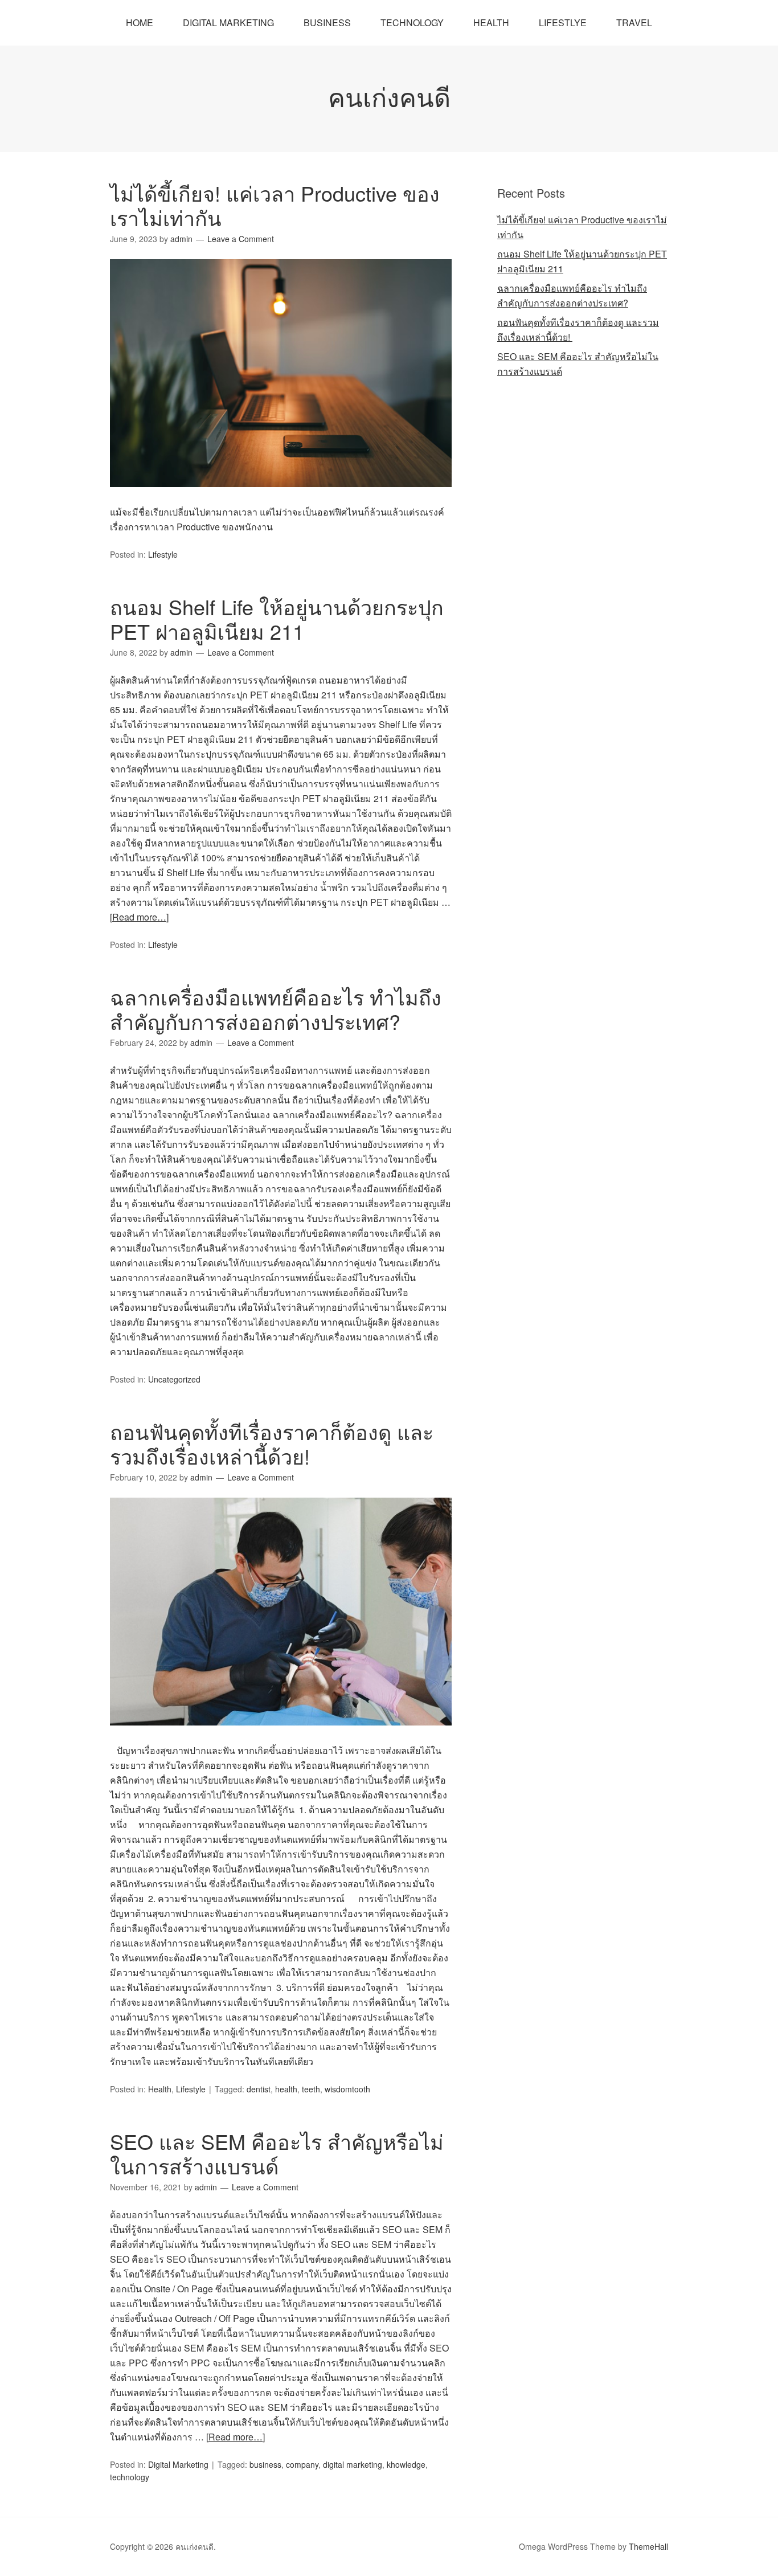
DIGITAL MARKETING (228, 23)
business (265, 2464)
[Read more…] (139, 917)
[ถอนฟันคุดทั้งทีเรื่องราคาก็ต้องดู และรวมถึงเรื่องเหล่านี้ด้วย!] (281, 1735)
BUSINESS (327, 23)
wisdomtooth (347, 2089)
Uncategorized (174, 1379)
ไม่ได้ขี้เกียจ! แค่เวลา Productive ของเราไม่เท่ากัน (275, 205)
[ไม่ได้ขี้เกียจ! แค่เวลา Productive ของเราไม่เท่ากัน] (281, 497)
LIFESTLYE (563, 23)
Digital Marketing (178, 2464)
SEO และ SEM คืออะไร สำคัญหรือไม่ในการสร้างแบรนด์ (277, 2153)
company (302, 2464)
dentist (259, 2089)
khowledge (406, 2464)
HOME (140, 23)
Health (160, 2089)
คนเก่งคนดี (389, 96)
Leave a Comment (241, 239)
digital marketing (353, 2464)
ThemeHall (648, 2546)
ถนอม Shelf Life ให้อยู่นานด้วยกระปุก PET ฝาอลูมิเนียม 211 (277, 619)
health (286, 2089)
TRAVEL (634, 23)
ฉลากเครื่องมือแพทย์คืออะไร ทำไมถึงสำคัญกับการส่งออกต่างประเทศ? (276, 1009)
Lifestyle (163, 554)
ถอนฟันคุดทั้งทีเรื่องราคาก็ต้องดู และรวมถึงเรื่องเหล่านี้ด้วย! (272, 1444)
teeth (311, 2089)
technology (130, 2477)
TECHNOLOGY (412, 23)
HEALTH (491, 23)
